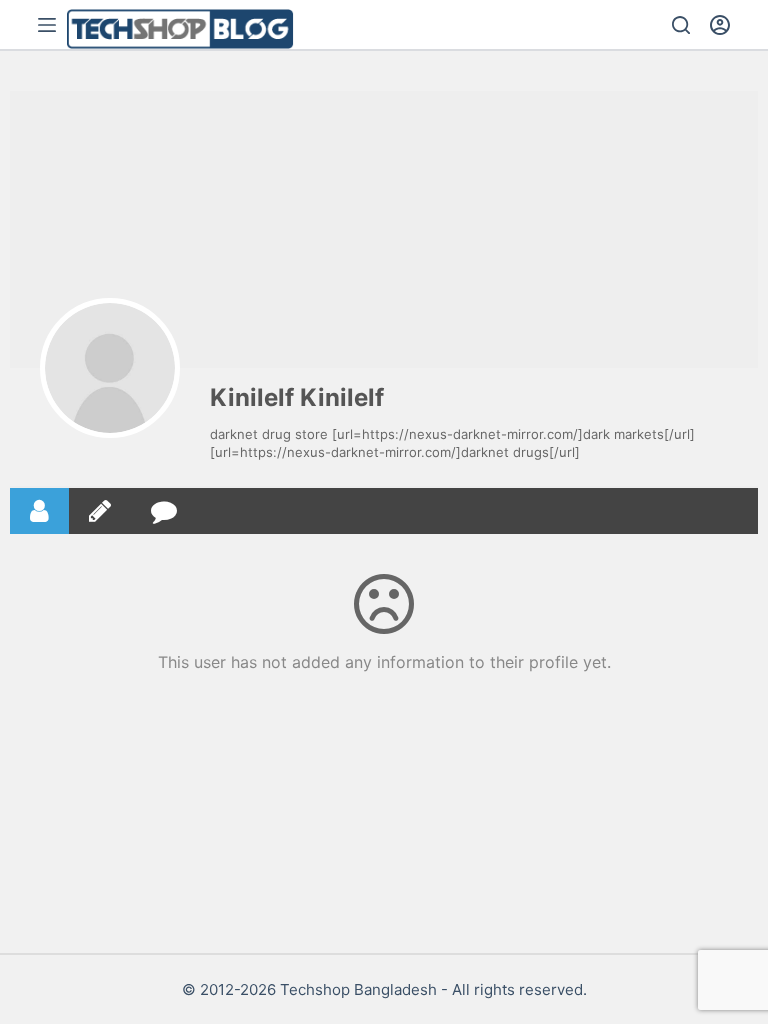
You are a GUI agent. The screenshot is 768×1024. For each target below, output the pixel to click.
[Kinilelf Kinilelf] (110, 368)
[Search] (681, 25)
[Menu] (47, 25)
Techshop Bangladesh (358, 989)
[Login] (720, 25)
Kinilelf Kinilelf (297, 397)
